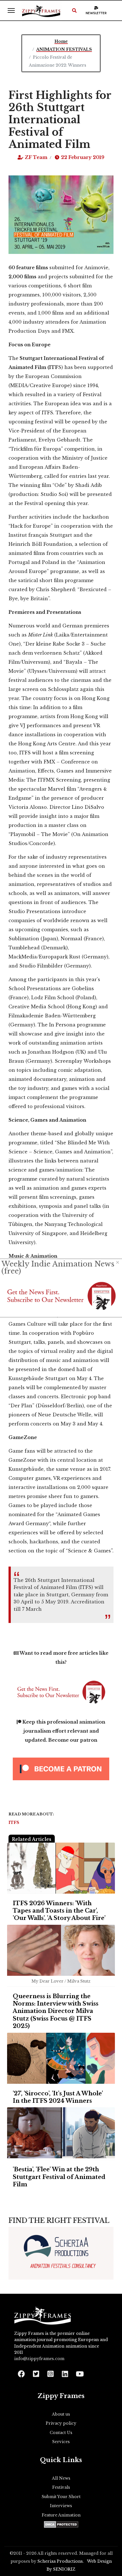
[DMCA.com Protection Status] (61, 2524)
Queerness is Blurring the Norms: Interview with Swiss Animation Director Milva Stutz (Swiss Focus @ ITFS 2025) (56, 2011)
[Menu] (11, 10)
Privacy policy (61, 2423)
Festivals (61, 2487)
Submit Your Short (61, 2497)
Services (61, 2442)
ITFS (14, 1822)
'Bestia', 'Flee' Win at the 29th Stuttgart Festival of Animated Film (59, 2177)
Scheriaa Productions (60, 2561)
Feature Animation (61, 2515)
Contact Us (61, 2433)
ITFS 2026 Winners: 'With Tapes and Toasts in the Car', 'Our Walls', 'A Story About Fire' (59, 1911)
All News (61, 2478)
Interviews (61, 2506)
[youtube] (79, 2372)
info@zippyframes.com (39, 2359)
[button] (74, 10)
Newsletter (96, 13)
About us (61, 2414)
